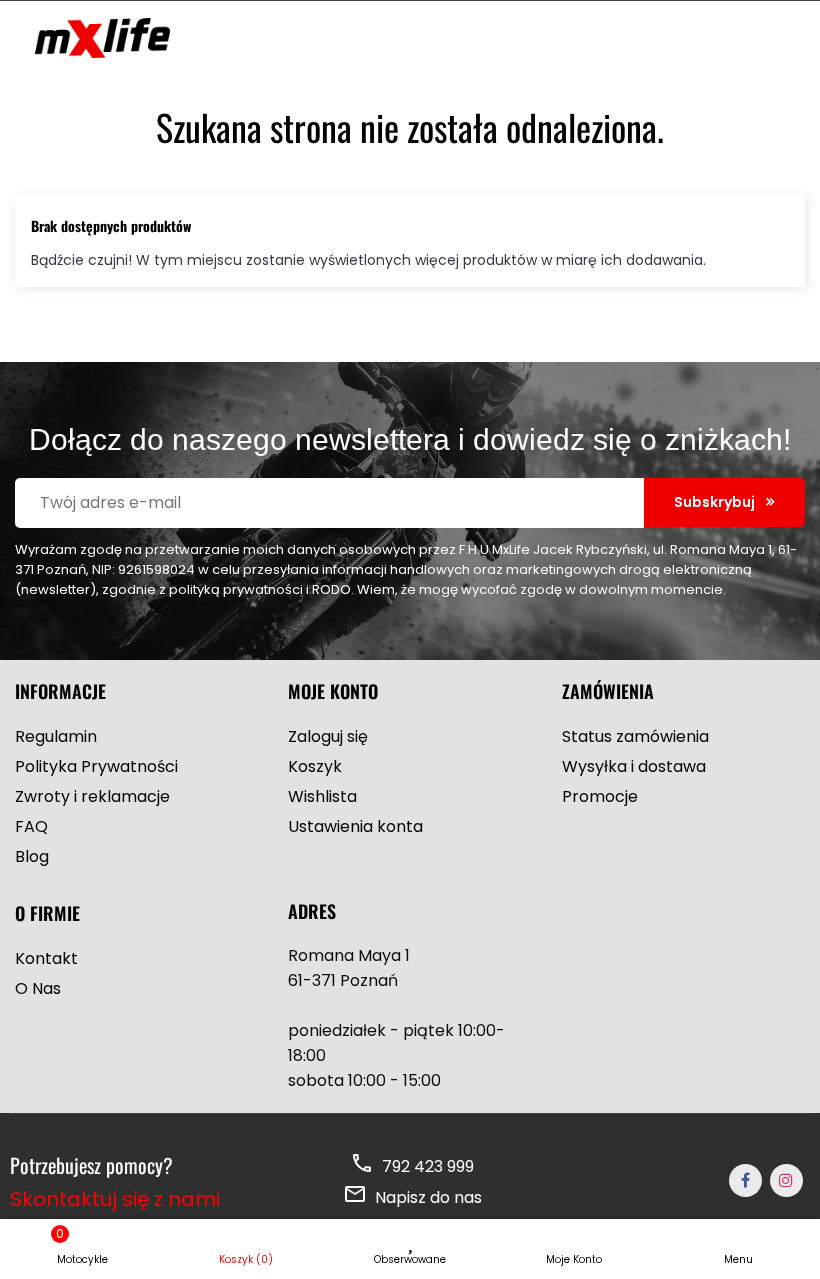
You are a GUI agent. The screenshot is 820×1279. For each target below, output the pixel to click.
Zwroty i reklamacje (92, 796)
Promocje (600, 796)
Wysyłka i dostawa (634, 766)
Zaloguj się (328, 736)
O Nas (38, 988)
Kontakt (46, 958)
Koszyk (315, 766)
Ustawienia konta (355, 826)
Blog (32, 856)
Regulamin (56, 736)
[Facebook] (745, 1180)
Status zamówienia (635, 736)
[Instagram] (786, 1180)
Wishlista (322, 796)
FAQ (31, 826)
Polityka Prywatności (96, 766)
